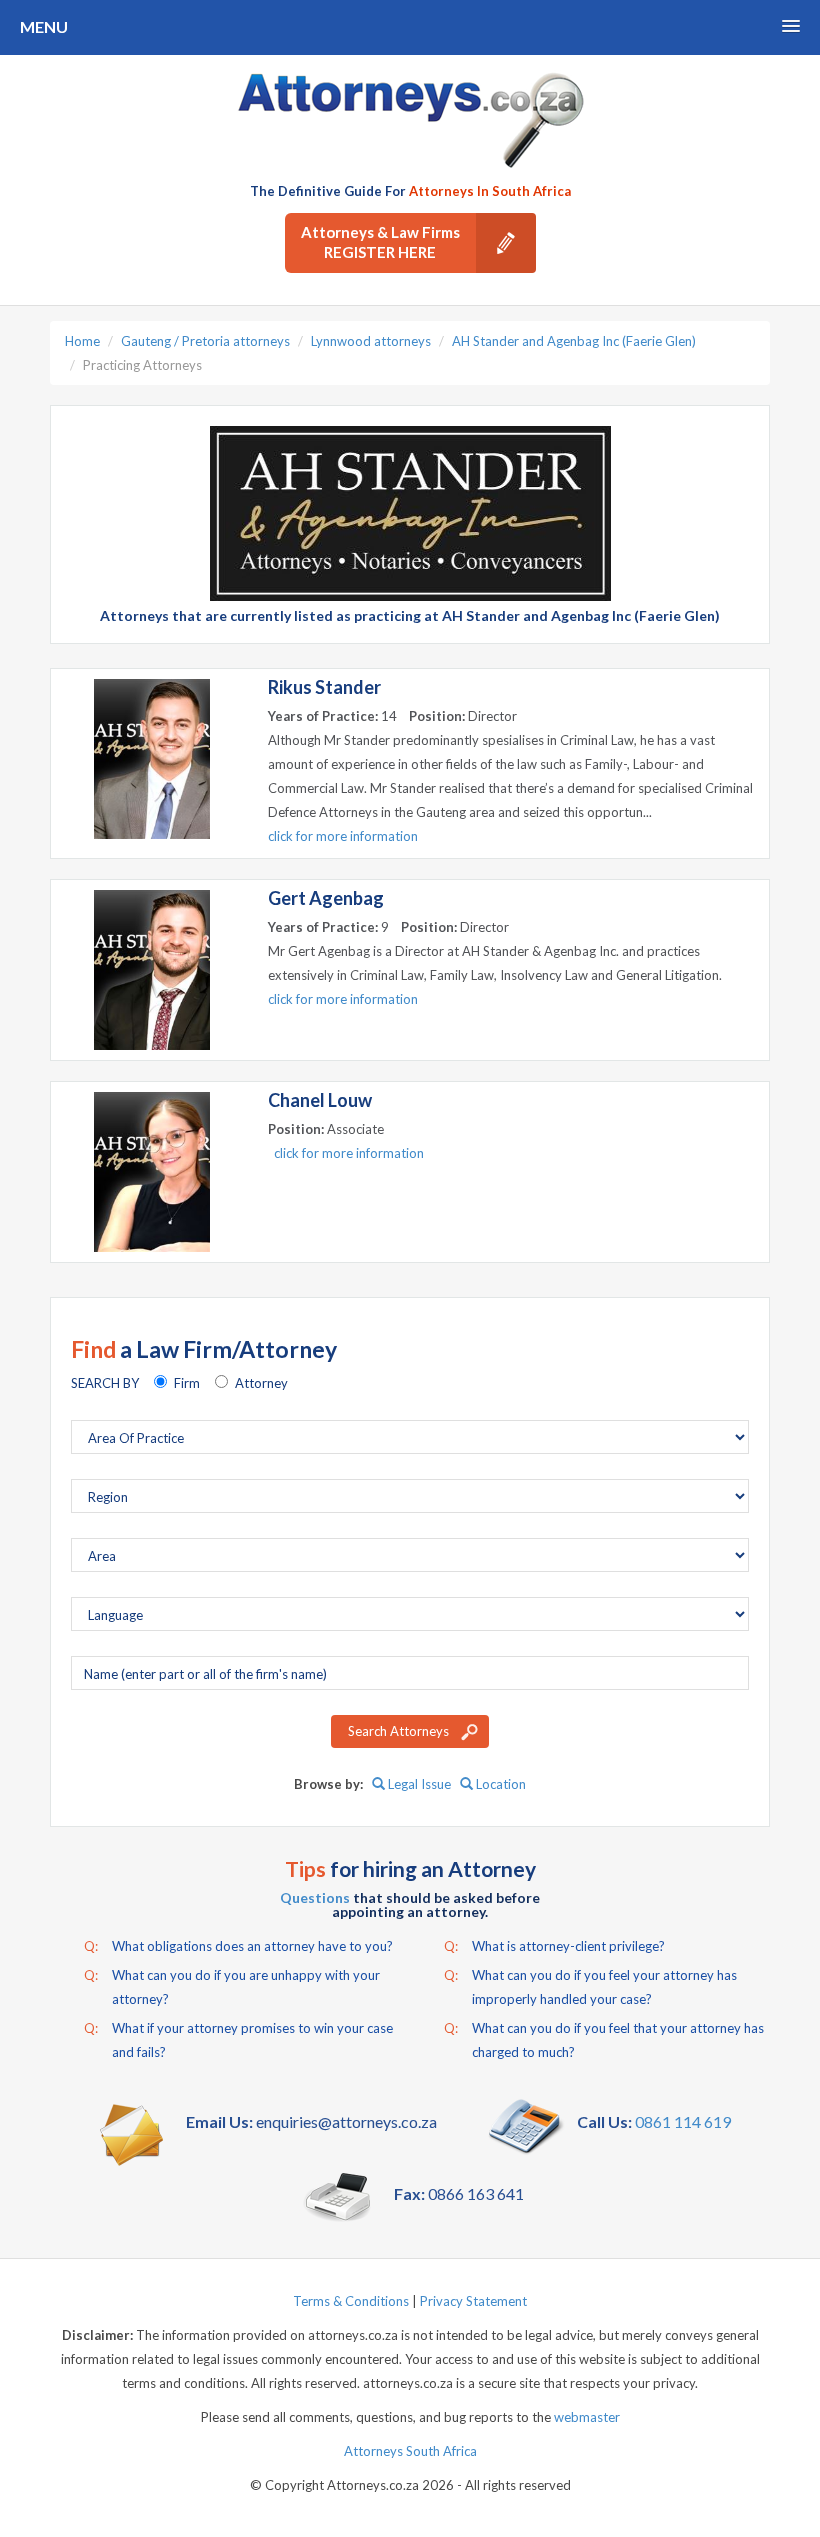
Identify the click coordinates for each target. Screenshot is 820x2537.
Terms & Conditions (351, 2301)
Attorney (261, 1383)
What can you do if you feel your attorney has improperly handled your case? (590, 1987)
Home (82, 341)
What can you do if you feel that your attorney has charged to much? (604, 2040)
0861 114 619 (683, 2121)
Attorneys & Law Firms (380, 242)
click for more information (343, 836)
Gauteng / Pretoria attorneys (205, 341)
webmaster (587, 2417)
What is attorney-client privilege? (554, 1946)
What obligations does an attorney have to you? (238, 1946)
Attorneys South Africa (410, 2451)
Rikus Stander (324, 687)
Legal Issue (418, 1784)
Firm (187, 1383)
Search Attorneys (398, 1731)
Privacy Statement (473, 2301)
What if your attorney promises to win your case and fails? (238, 2040)
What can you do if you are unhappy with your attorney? (232, 1987)
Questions (315, 1897)
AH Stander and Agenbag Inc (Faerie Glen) (574, 341)
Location (499, 1784)
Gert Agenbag (326, 898)
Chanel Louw (320, 1100)
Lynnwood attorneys (371, 341)
